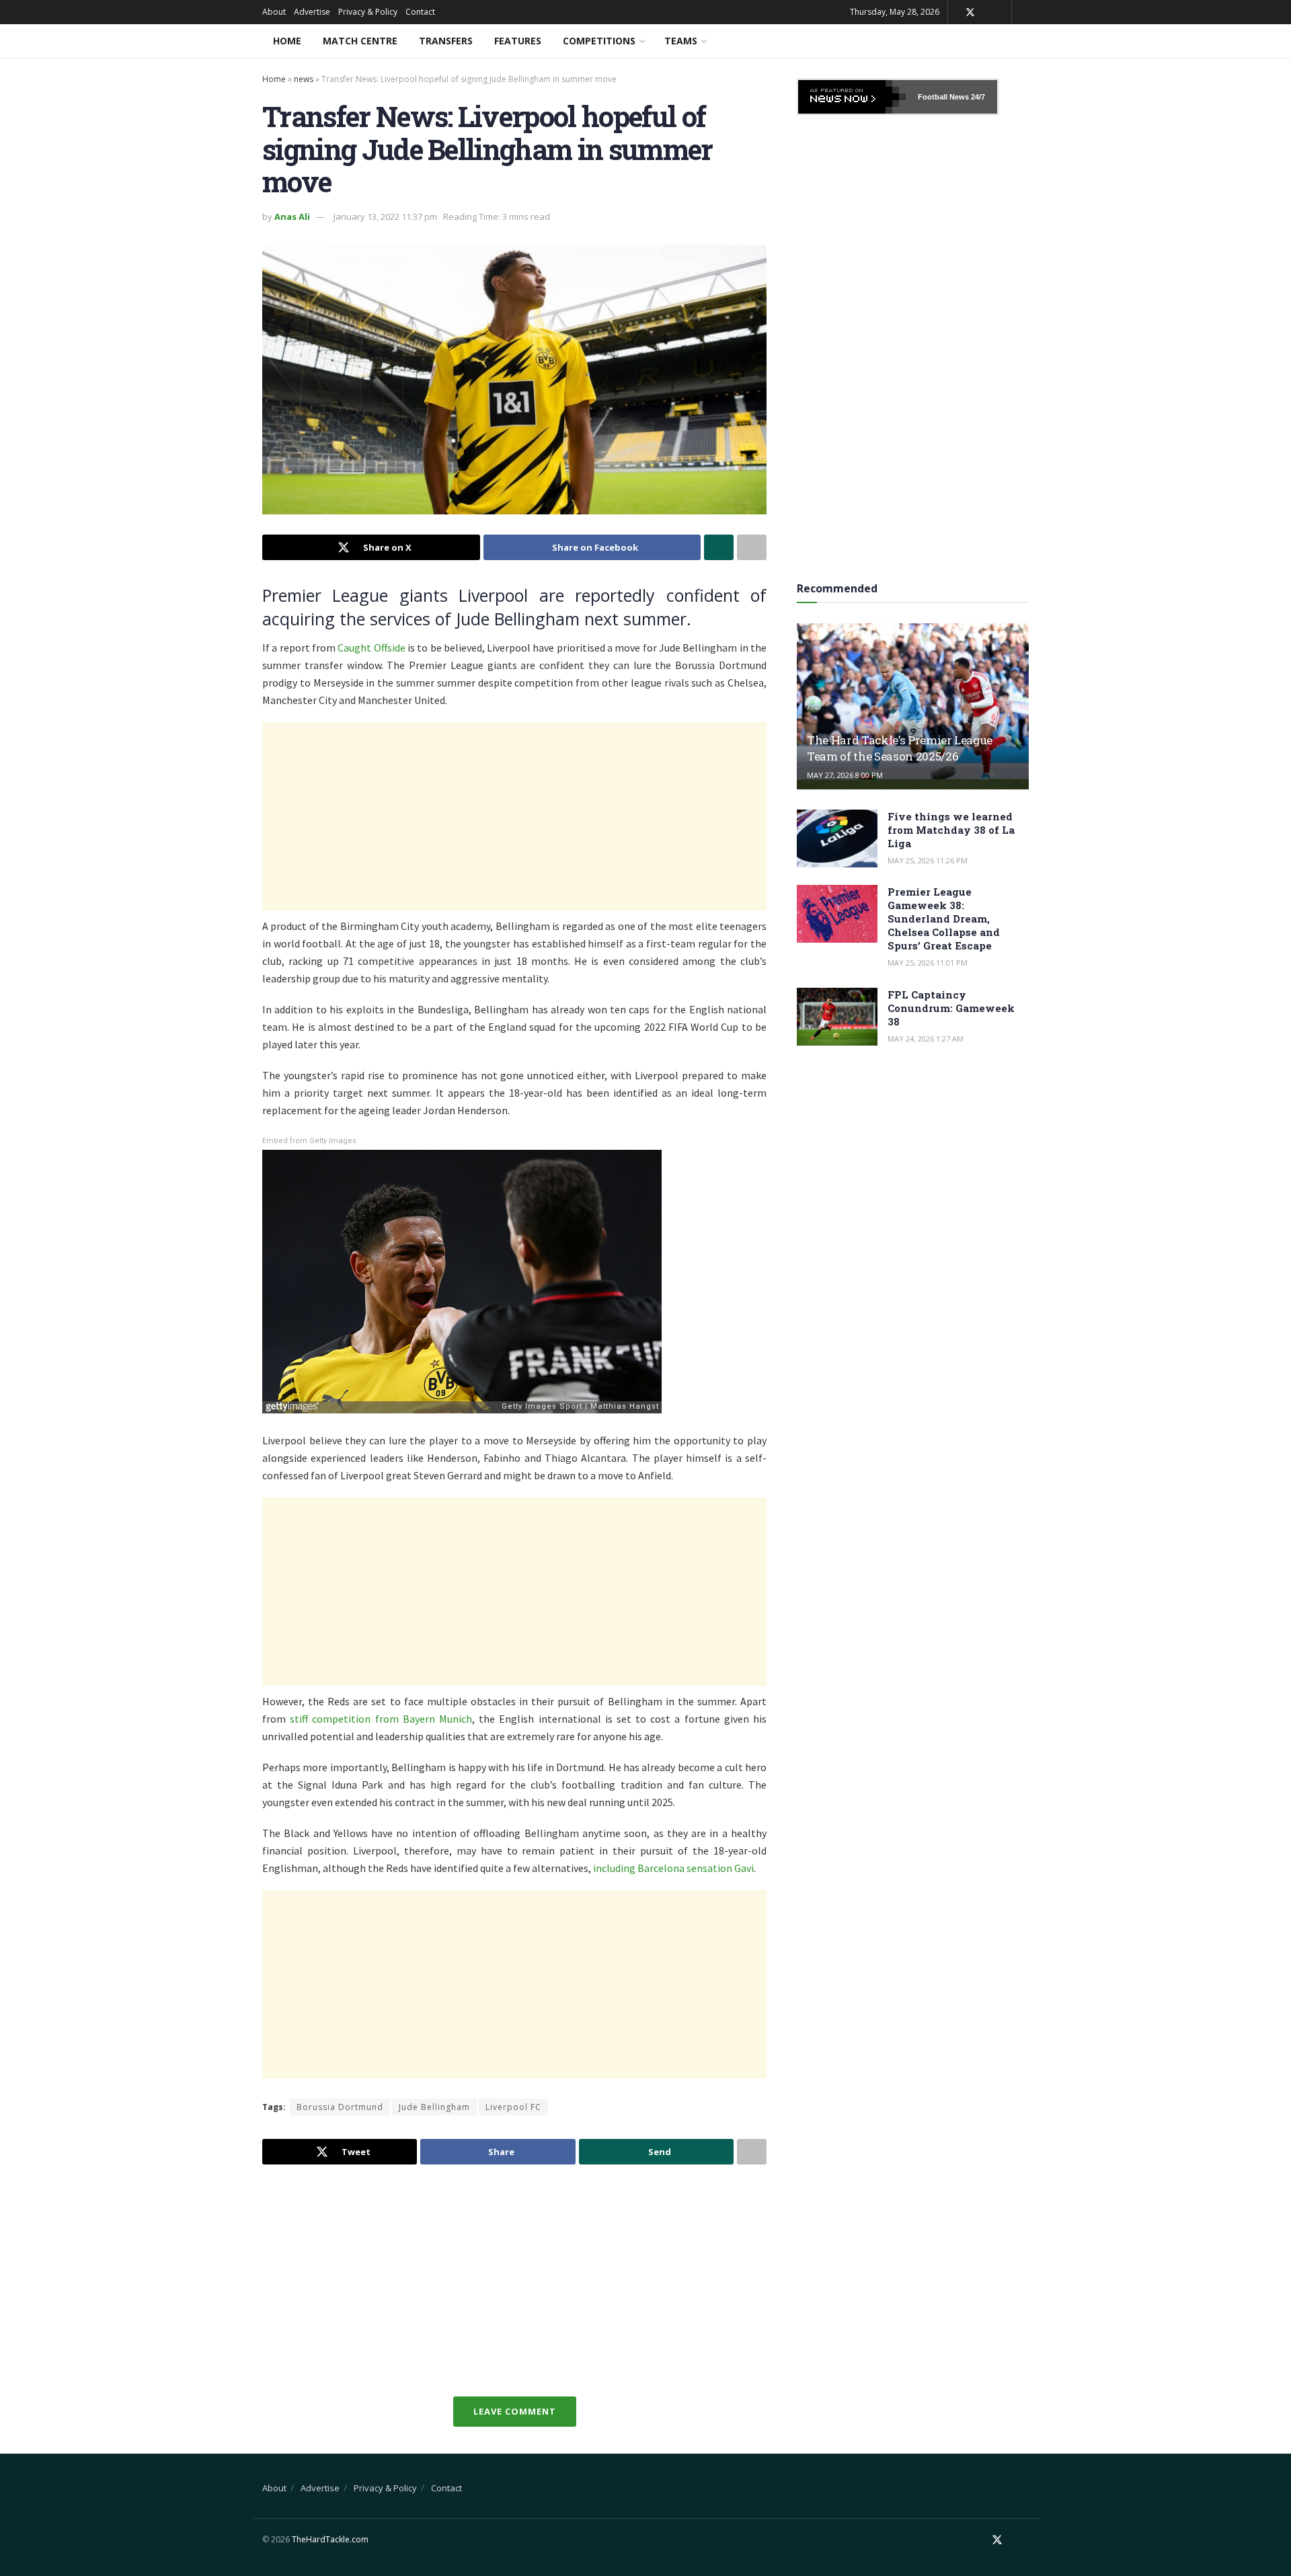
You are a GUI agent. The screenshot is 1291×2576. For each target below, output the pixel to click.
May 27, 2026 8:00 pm (845, 775)
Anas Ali (292, 217)
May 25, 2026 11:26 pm (928, 860)
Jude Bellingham (434, 2107)
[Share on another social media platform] (752, 547)
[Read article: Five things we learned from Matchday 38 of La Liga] (837, 838)
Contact (420, 12)
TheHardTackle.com (330, 2539)
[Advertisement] (514, 816)
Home (287, 41)
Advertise (312, 12)
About (274, 12)
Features (518, 41)
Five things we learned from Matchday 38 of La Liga (951, 830)
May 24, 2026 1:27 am (926, 1039)
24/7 (977, 97)
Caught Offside (371, 648)
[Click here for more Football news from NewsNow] (852, 97)
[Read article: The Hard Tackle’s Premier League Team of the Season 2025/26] (913, 706)
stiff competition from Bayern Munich (381, 1719)
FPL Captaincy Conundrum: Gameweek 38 (951, 1008)
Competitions (599, 41)
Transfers (446, 41)
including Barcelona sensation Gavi (673, 1868)
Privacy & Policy (368, 12)
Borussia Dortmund (340, 2107)
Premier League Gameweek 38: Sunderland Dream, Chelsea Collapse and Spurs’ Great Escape (944, 919)
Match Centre (360, 41)
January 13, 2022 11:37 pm (385, 217)
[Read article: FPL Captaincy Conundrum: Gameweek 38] (837, 1017)
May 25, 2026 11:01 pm (928, 963)
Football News (943, 97)
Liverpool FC (513, 2107)
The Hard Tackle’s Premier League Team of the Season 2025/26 (900, 748)
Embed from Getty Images (309, 1141)
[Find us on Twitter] (970, 12)
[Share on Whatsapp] (719, 547)
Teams (681, 41)
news (304, 79)
